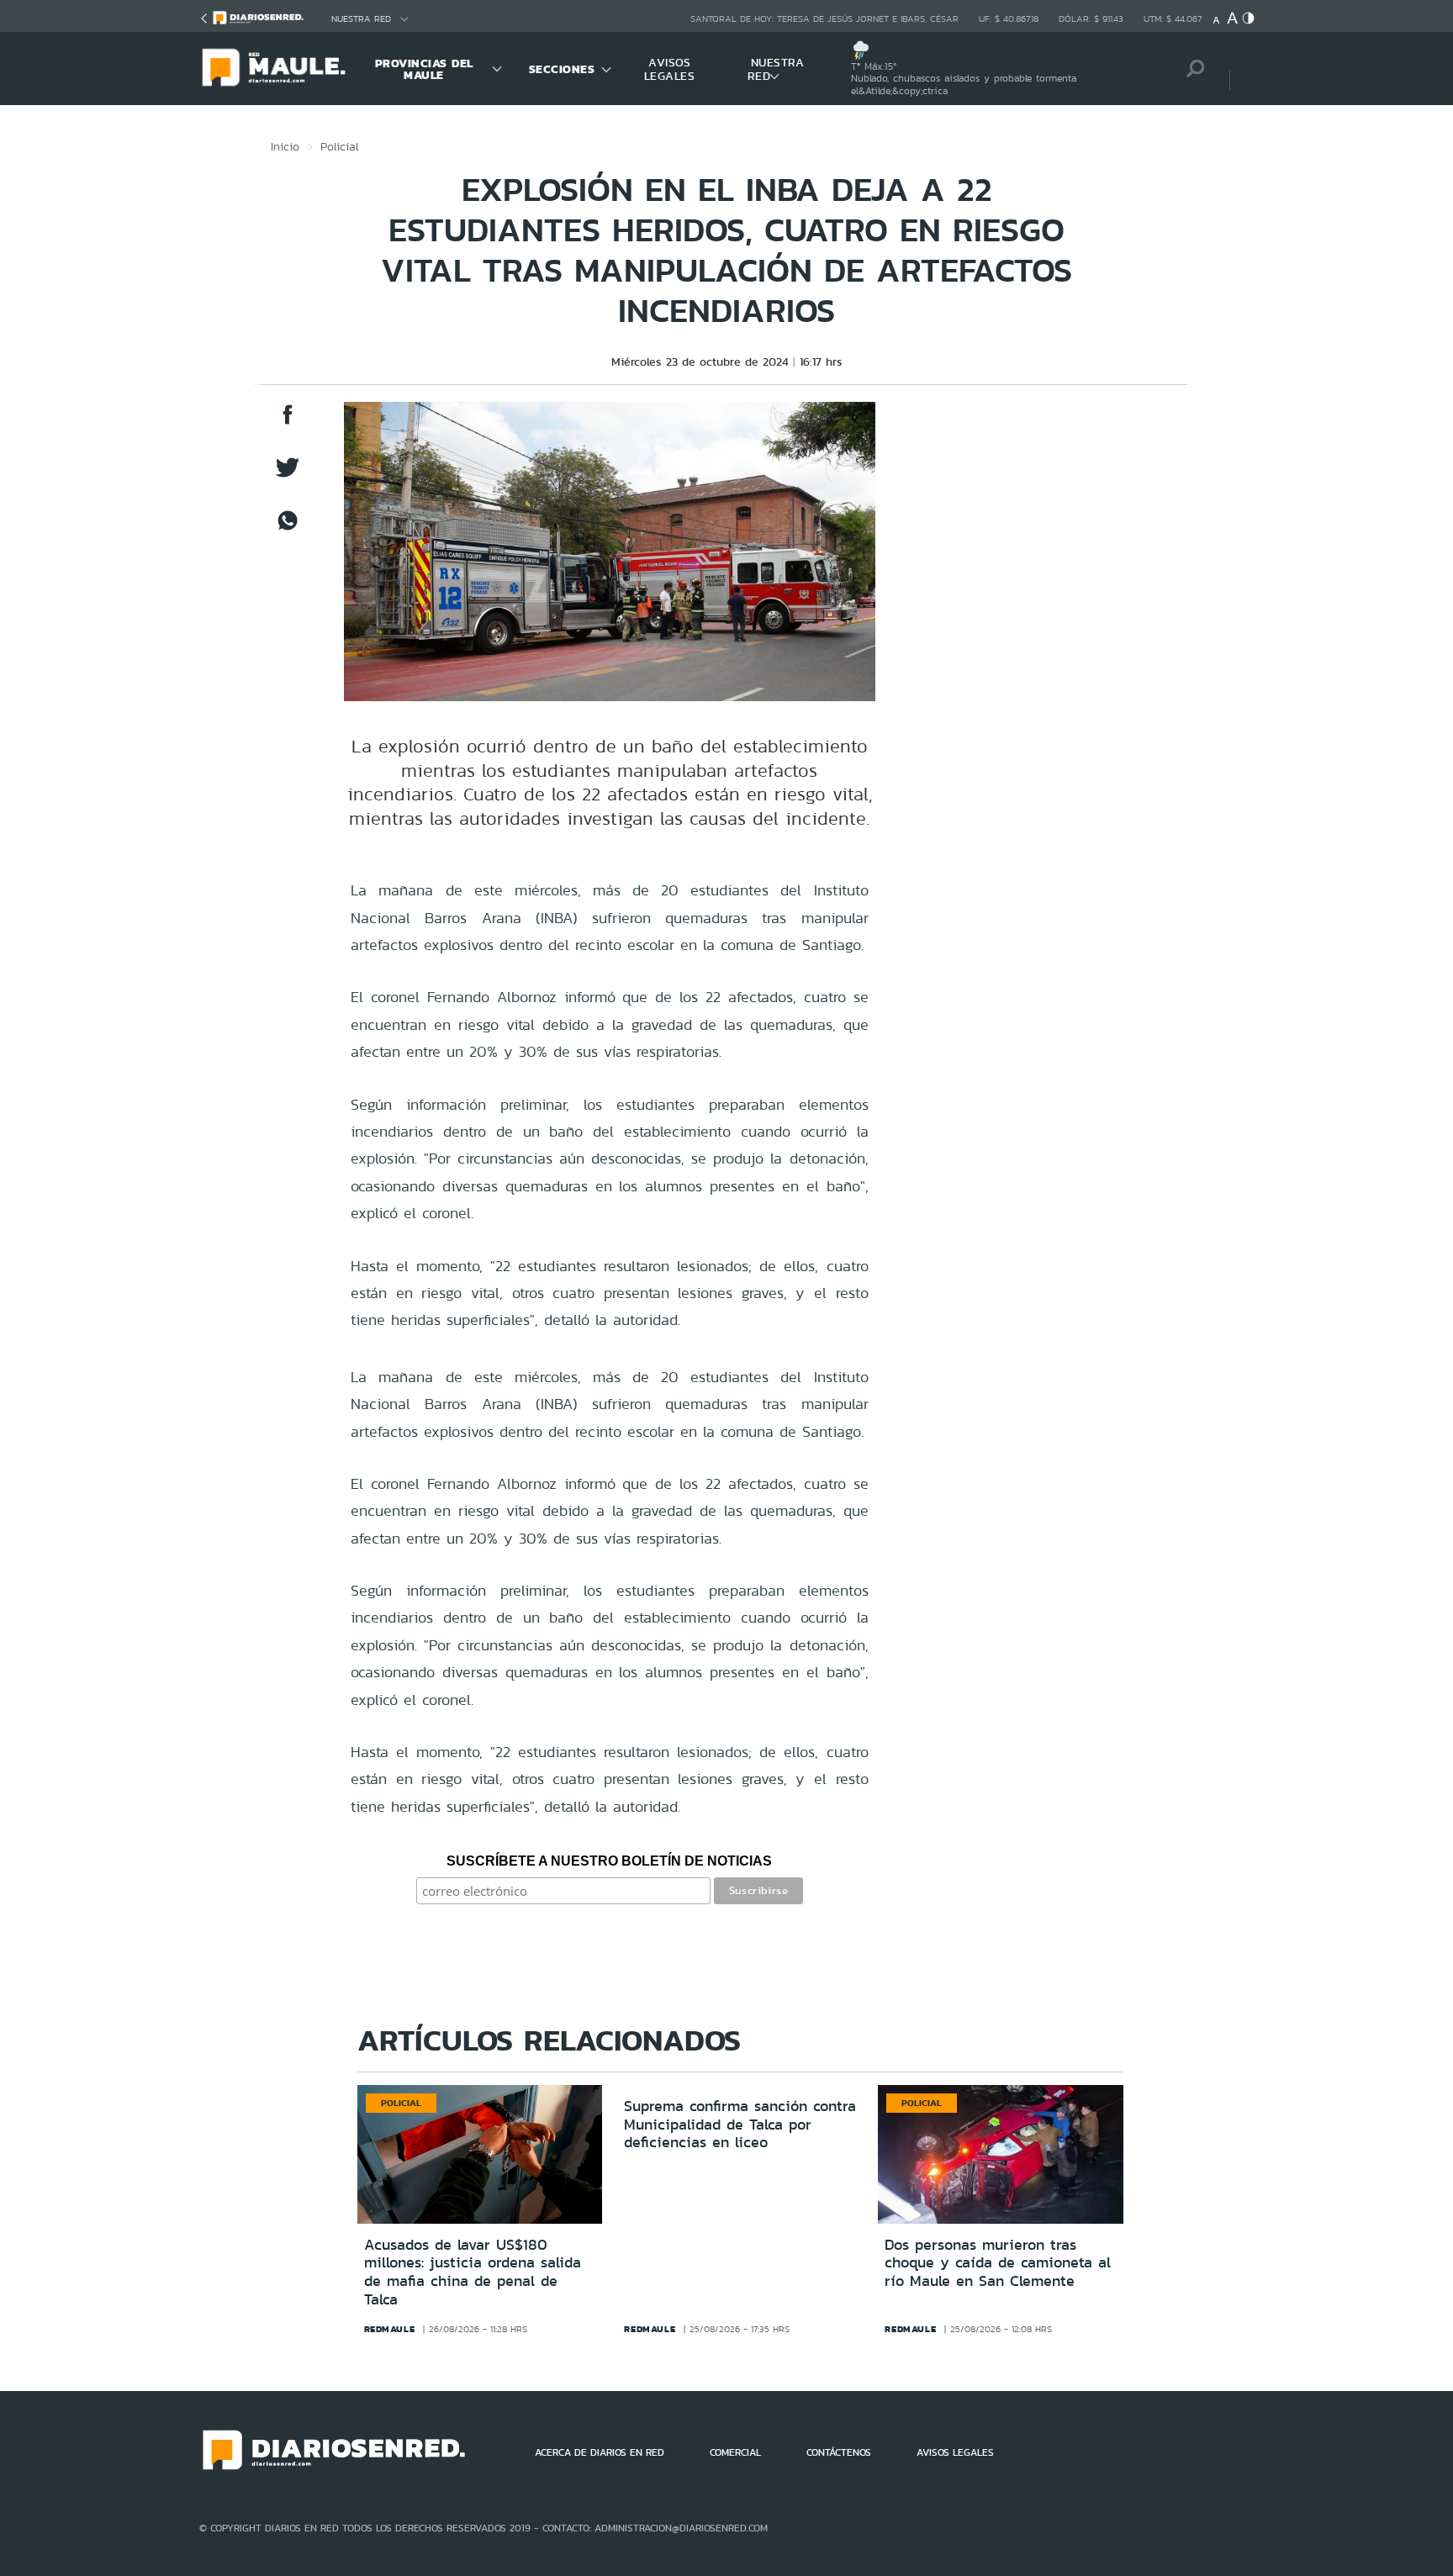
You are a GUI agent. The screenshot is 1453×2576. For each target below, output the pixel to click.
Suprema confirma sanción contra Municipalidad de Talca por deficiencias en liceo (740, 2124)
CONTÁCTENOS (839, 2452)
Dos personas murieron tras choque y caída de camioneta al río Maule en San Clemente (998, 2263)
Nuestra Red (361, 19)
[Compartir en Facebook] (288, 422)
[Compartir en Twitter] (288, 475)
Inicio (285, 146)
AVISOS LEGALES (670, 69)
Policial (340, 146)
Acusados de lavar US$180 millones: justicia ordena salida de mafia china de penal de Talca (473, 2272)
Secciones (562, 69)
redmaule (390, 2329)
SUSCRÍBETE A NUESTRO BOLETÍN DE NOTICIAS (609, 1861)
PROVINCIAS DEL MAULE (424, 69)
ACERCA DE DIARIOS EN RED (600, 2452)
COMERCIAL (735, 2452)
